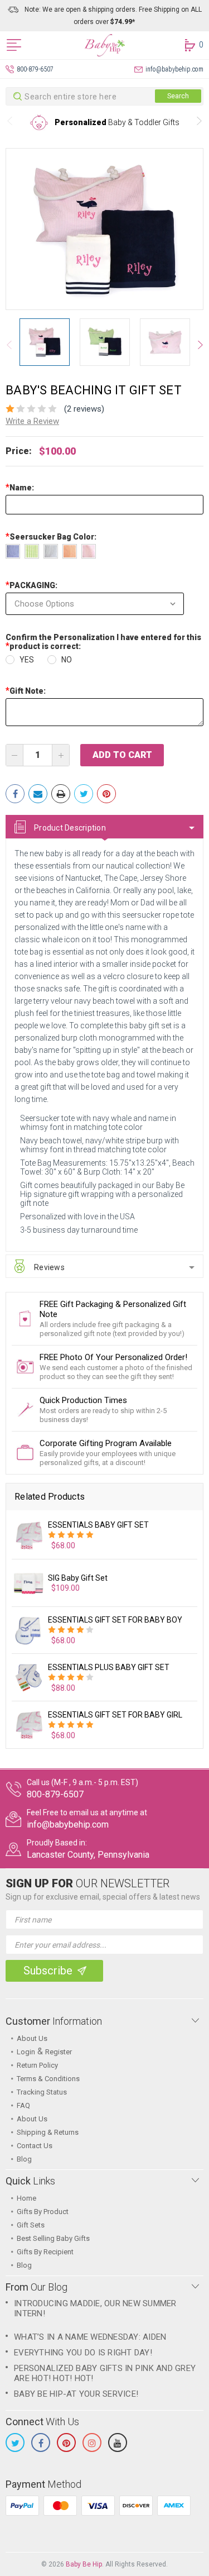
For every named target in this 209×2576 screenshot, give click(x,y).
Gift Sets (31, 2225)
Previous (10, 123)
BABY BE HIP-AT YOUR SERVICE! (76, 2394)
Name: (20, 488)
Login (26, 2052)
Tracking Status (42, 2092)
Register (59, 2052)
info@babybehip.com (174, 69)
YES (27, 660)
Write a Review (32, 421)
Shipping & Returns (48, 2132)
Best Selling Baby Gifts (53, 2238)
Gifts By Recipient (45, 2252)
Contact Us (35, 2146)
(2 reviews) (84, 409)
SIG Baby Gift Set (78, 1578)
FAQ (23, 2105)
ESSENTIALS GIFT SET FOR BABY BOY (115, 1620)
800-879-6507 (35, 69)
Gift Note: (26, 691)
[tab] (104, 827)
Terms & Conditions (48, 2079)
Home (26, 2198)
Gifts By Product (43, 2212)
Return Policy (37, 2065)
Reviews (49, 1267)
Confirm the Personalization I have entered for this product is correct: (103, 642)
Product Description (70, 828)
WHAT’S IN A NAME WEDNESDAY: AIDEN (90, 2337)
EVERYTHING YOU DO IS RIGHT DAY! (83, 2353)
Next (199, 123)
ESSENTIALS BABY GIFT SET (98, 1525)
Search (178, 96)
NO (67, 660)
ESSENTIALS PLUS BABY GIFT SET (109, 1667)
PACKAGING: (31, 585)
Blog (24, 2159)
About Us (32, 2038)
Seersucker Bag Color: (52, 537)
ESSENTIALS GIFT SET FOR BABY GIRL (115, 1715)
